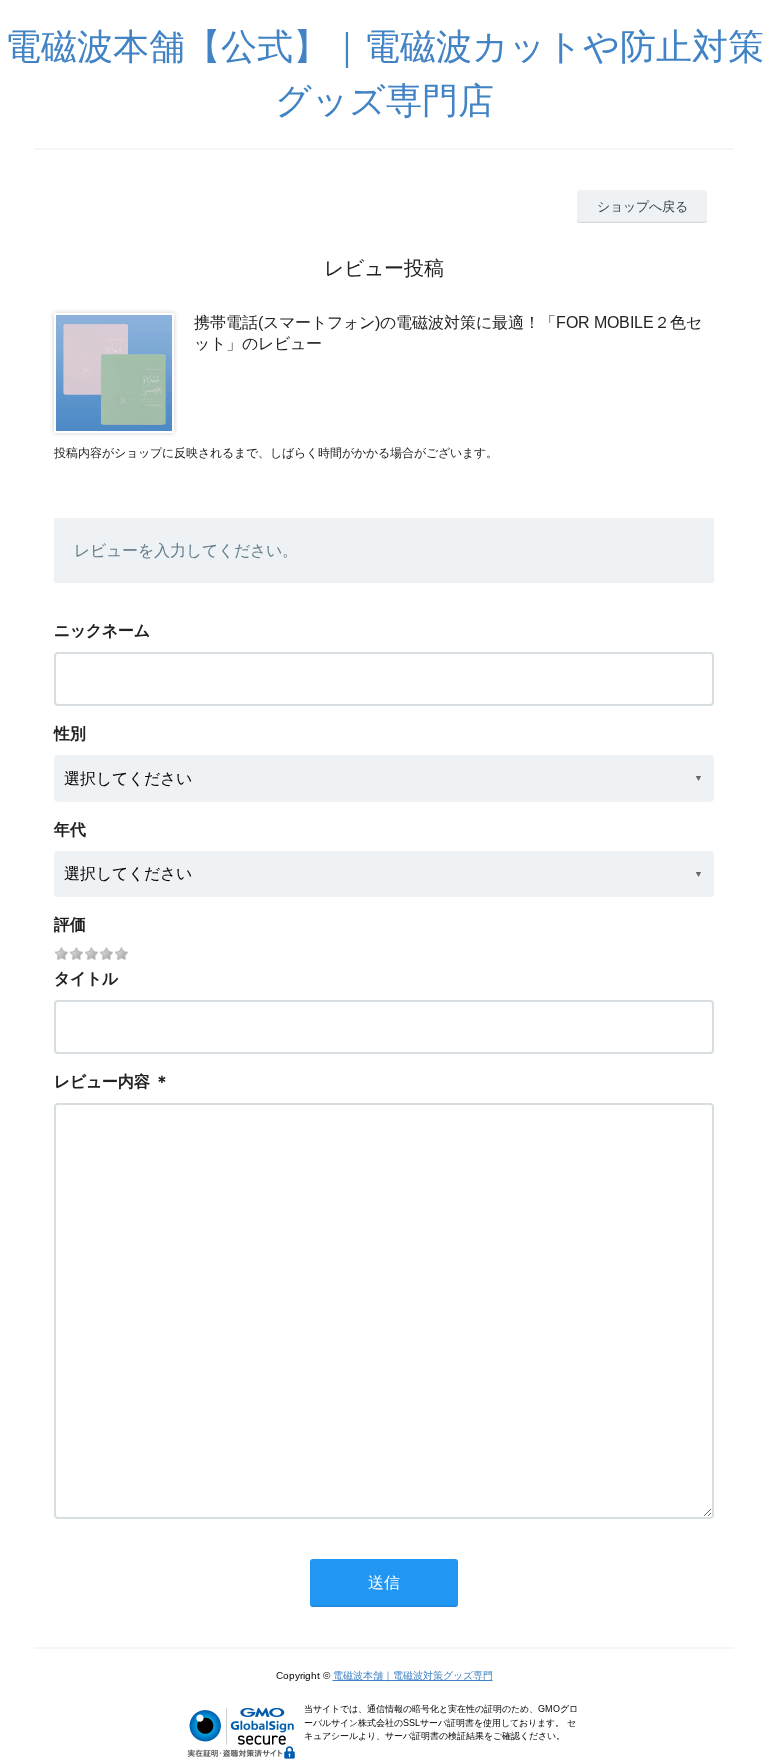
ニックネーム (102, 630)
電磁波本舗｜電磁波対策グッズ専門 (413, 1675)
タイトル (86, 978)
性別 (70, 733)
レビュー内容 (102, 1081)
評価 (70, 924)
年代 (70, 829)
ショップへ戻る (642, 206)
